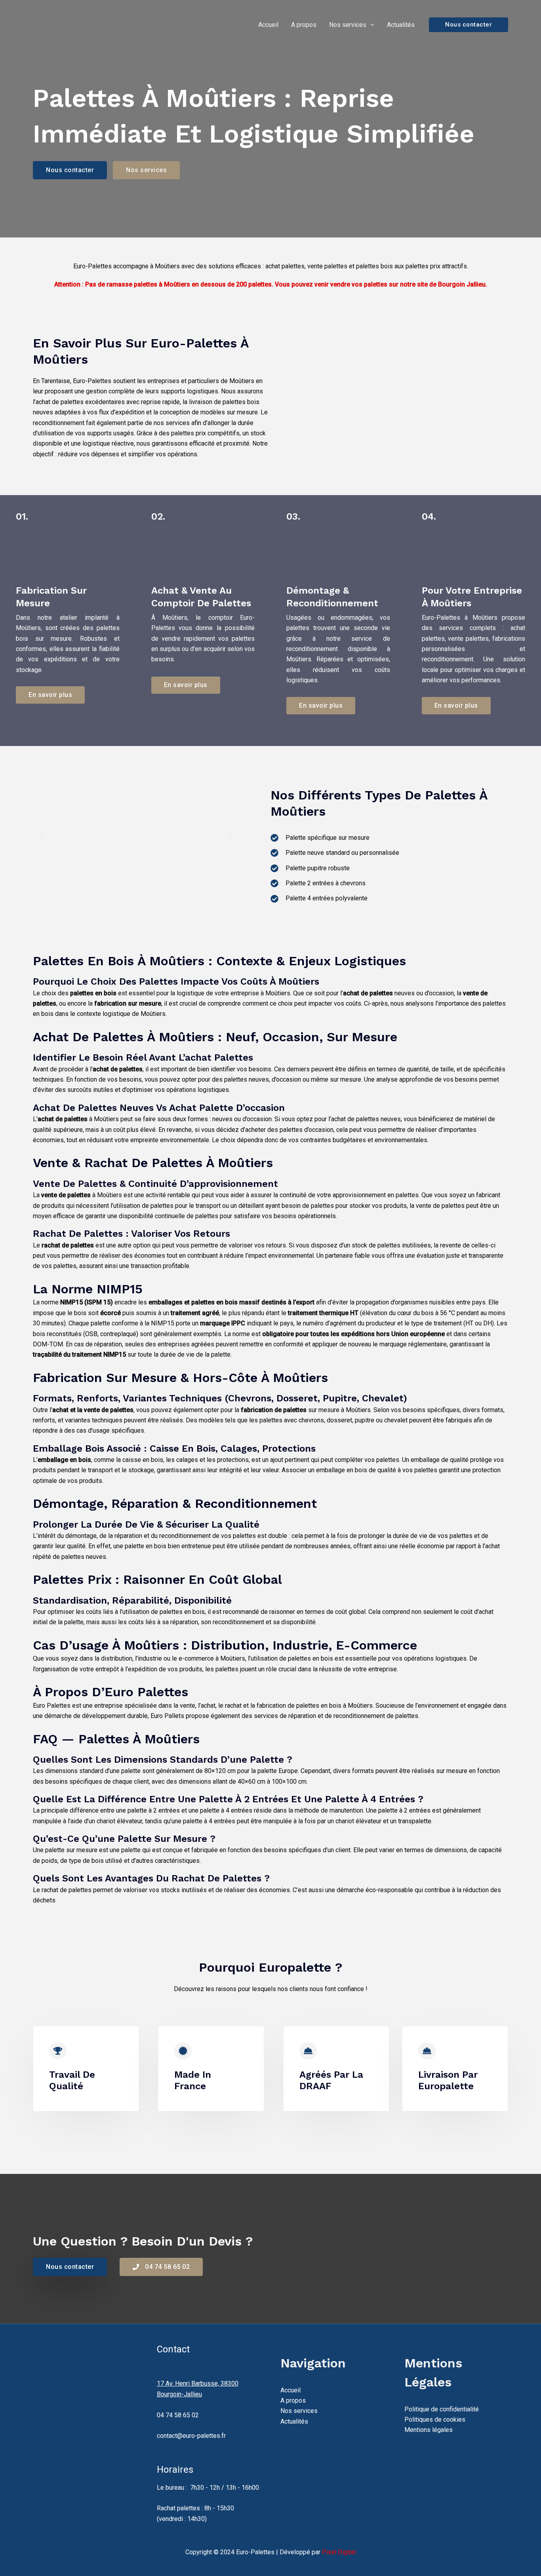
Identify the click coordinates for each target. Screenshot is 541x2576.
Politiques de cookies (435, 2419)
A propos (304, 25)
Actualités (401, 25)
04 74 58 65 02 (178, 2415)
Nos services (348, 25)
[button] (370, 25)
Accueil (268, 25)
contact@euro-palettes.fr (191, 2436)
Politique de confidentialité (442, 2409)
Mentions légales (429, 2430)
